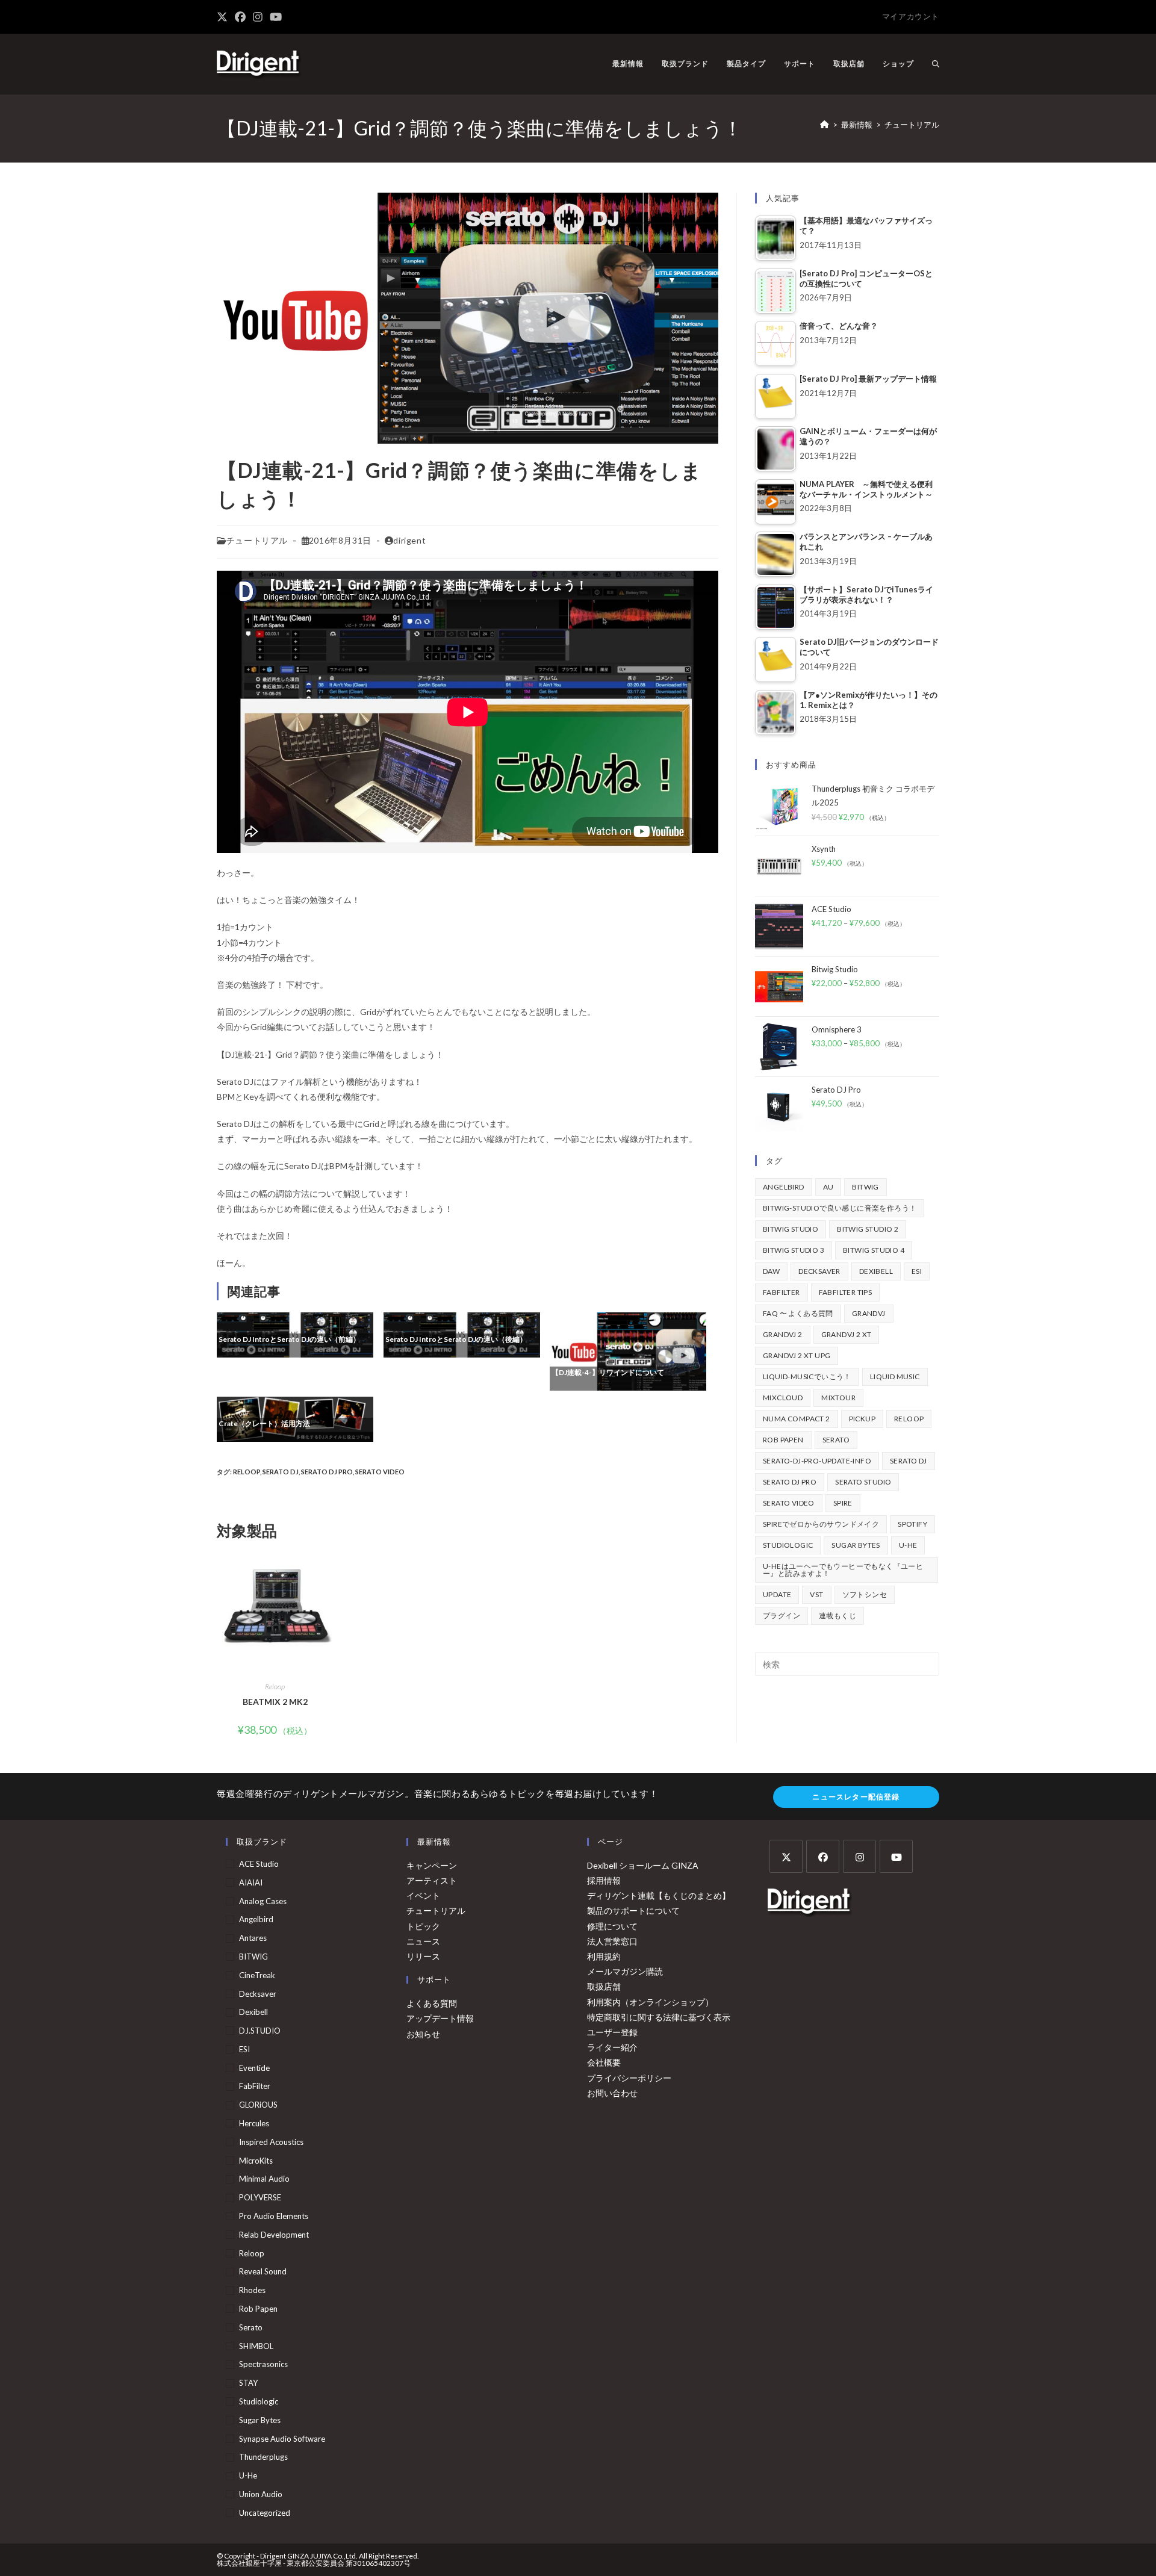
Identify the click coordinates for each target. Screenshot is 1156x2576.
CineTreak (257, 1975)
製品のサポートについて (633, 1910)
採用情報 (604, 1880)
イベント (423, 1895)
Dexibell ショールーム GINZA (643, 1865)
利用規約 (604, 1956)
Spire (843, 1503)
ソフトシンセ (865, 1594)
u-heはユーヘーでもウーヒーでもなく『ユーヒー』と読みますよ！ (843, 1570)
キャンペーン (432, 1865)
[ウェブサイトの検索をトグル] (936, 64)
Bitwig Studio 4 (874, 1250)
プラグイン (782, 1615)
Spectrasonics (263, 2364)
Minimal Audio (264, 2179)
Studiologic (788, 1545)
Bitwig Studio (791, 1229)
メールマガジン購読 (625, 1971)
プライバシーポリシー (629, 2078)
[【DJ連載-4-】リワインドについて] (628, 1350)
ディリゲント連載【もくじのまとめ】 (659, 1895)
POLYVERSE (260, 2197)
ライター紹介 (612, 2047)
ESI (917, 1271)
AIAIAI (251, 1882)
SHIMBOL (256, 2346)
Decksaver (819, 1271)
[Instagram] (859, 1856)
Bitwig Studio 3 (794, 1250)
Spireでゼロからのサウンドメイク (821, 1524)
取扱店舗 (604, 1986)
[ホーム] (825, 125)
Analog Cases (263, 1901)
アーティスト (432, 1880)
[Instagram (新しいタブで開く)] (258, 17)
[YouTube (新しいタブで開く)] (276, 17)
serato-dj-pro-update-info (817, 1461)
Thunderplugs (263, 2457)
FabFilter (782, 1292)
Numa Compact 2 (797, 1419)
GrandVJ (869, 1313)
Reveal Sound (263, 2271)
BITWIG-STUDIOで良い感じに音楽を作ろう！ (840, 1208)
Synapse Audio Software (282, 2439)
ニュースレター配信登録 (856, 1797)
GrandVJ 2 (783, 1334)
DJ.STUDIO (260, 2031)
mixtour (838, 1398)
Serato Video (380, 1472)
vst (816, 1594)
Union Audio (261, 2494)
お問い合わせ (612, 2093)
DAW (771, 1271)
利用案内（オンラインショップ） (650, 2002)
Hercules (254, 2123)
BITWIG (865, 1187)
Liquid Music (895, 1376)
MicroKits (256, 2161)
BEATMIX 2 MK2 (275, 1702)
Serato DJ (281, 1472)
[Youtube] (896, 1856)
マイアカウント (911, 16)
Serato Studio (863, 1482)
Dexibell (876, 1271)
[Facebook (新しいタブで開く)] (240, 17)
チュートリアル (912, 125)
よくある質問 (432, 2003)
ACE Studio (259, 1864)
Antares (253, 1938)
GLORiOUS (258, 2105)
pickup (862, 1419)
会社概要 (604, 2062)
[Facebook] (823, 1856)
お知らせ (423, 2034)
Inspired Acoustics (271, 2142)
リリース (423, 1956)
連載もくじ (837, 1615)
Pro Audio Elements (274, 2216)
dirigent (409, 540)
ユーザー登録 (612, 2032)
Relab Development (274, 2235)
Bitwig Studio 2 (868, 1229)
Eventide (254, 2068)
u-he (908, 1545)
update (777, 1594)
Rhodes (252, 2290)
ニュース (423, 1941)
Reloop (247, 1472)
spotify (912, 1524)
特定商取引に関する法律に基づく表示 (659, 2017)
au (828, 1187)
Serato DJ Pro (327, 1472)
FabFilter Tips (846, 1292)
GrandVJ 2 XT (847, 1334)
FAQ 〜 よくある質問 (798, 1313)
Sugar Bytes (856, 1545)
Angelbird (784, 1187)
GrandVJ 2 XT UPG (797, 1355)
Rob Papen (783, 1440)
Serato (836, 1440)
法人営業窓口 (612, 1941)
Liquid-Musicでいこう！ (807, 1376)
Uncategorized (265, 2513)
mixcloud (783, 1398)
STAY (248, 2383)
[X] (786, 1856)
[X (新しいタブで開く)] (224, 17)
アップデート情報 (440, 2018)
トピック (423, 1926)
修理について (612, 1926)
